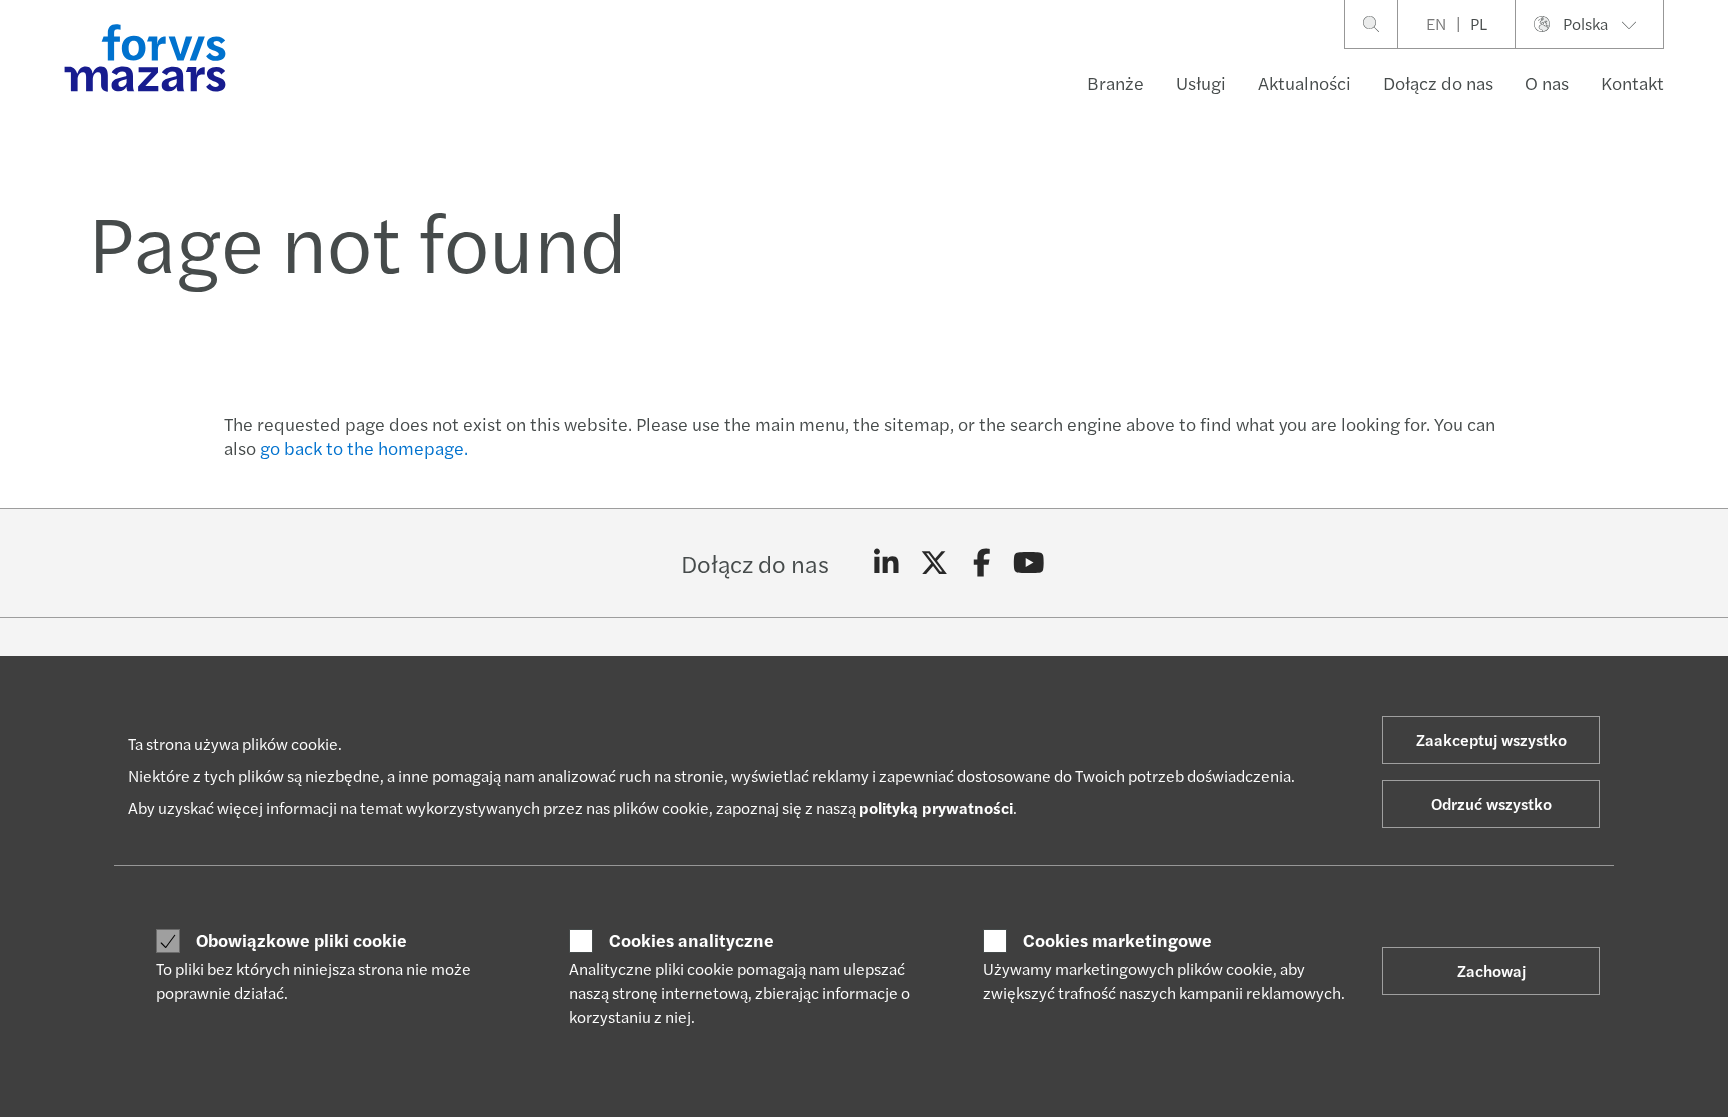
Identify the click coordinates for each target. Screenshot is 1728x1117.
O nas (1547, 82)
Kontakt (1632, 82)
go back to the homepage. (364, 447)
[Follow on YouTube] (1029, 563)
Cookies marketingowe (1117, 940)
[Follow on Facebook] (981, 563)
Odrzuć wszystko (1491, 803)
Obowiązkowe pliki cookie (301, 940)
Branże (1115, 82)
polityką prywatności (936, 807)
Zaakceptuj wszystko (1491, 739)
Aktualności (1304, 82)
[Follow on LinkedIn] (886, 563)
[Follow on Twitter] (934, 563)
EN (1436, 23)
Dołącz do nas (1438, 82)
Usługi (1201, 82)
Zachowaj (1491, 970)
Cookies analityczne (691, 940)
